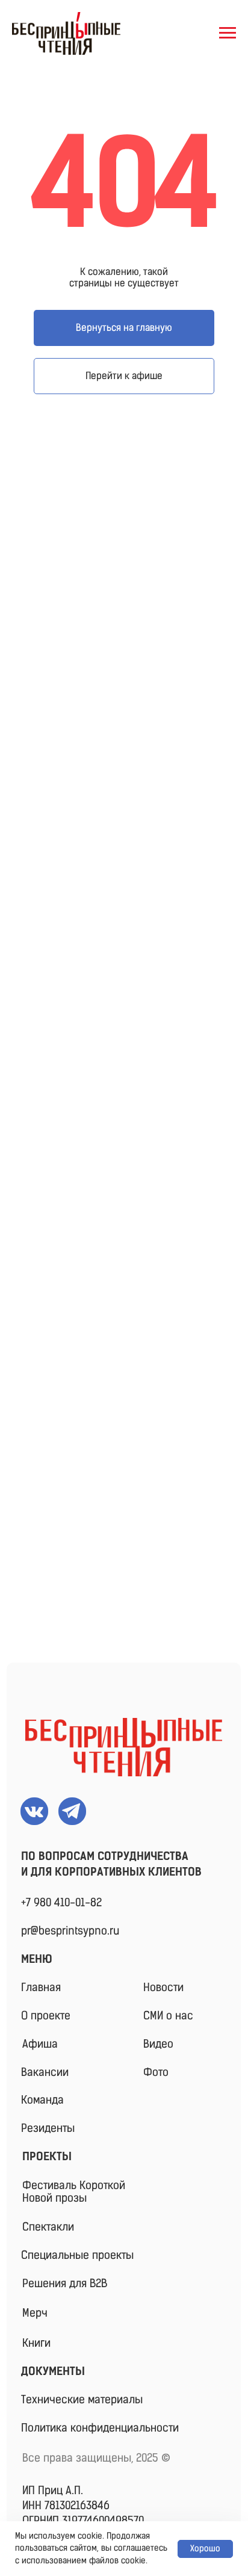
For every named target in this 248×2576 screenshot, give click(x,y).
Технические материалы (82, 2400)
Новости (163, 1988)
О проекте (46, 2016)
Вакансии (45, 2072)
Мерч (35, 2313)
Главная (41, 1988)
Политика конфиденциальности (100, 2428)
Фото (156, 2072)
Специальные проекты (77, 2255)
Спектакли (48, 2227)
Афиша (40, 2044)
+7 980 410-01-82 (61, 1903)
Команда (42, 2100)
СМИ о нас (168, 2016)
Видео (158, 2044)
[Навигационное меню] (228, 33)
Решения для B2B (65, 2284)
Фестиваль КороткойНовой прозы (74, 2192)
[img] (124, 1747)
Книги (36, 2343)
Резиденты (48, 2128)
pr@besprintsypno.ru (70, 1931)
